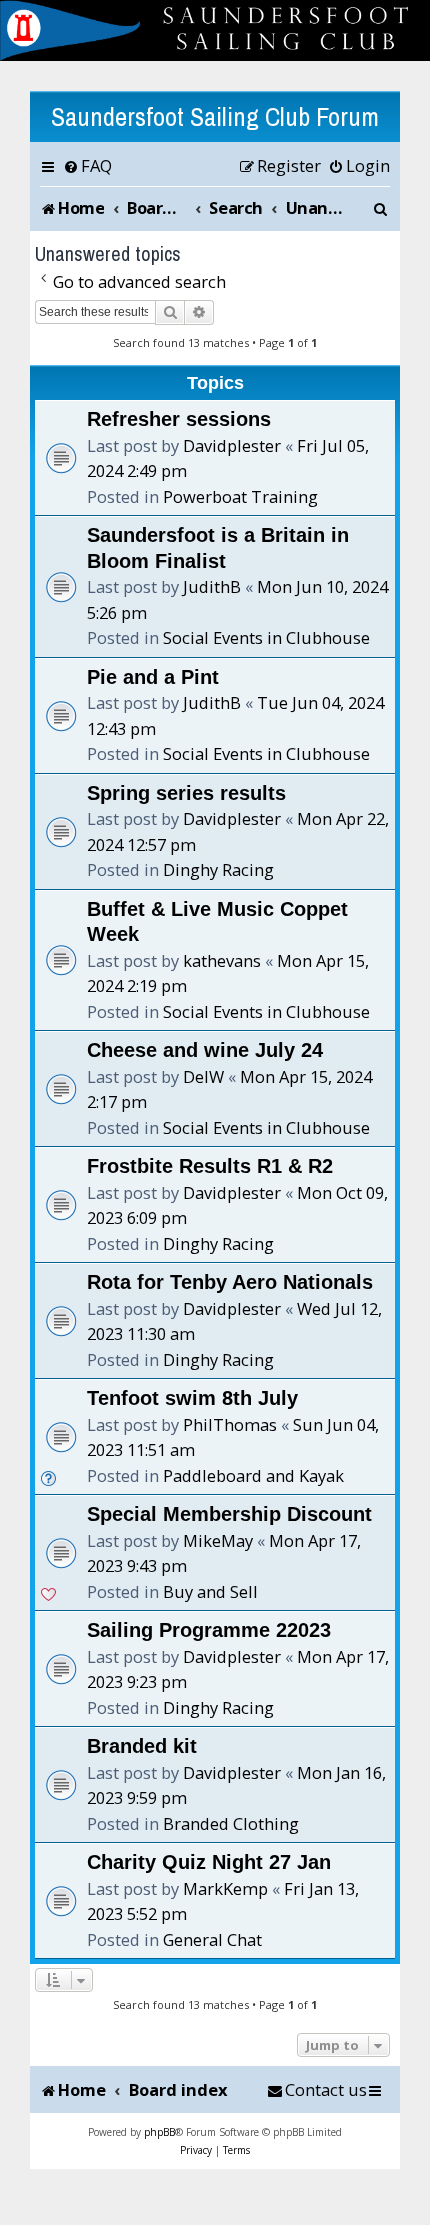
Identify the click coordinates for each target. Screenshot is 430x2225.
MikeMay (218, 1540)
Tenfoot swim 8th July (192, 1398)
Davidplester (232, 445)
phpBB (159, 2132)
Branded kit (142, 1746)
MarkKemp (225, 1888)
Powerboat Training (240, 496)
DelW (203, 1076)
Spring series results (186, 793)
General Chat (212, 1939)
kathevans (222, 960)
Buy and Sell (210, 1591)
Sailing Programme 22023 (209, 1630)
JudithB (212, 586)
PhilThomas (230, 1424)
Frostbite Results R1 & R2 (210, 1166)
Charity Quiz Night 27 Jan (209, 1862)
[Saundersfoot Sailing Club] (215, 30)
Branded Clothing (231, 1823)
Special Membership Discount (229, 1514)
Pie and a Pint (153, 677)
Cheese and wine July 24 (205, 1050)
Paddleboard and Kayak (253, 1475)
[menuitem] (87, 166)
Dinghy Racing (218, 869)
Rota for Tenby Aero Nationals (230, 1282)
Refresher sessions (179, 419)
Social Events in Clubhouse (266, 637)
